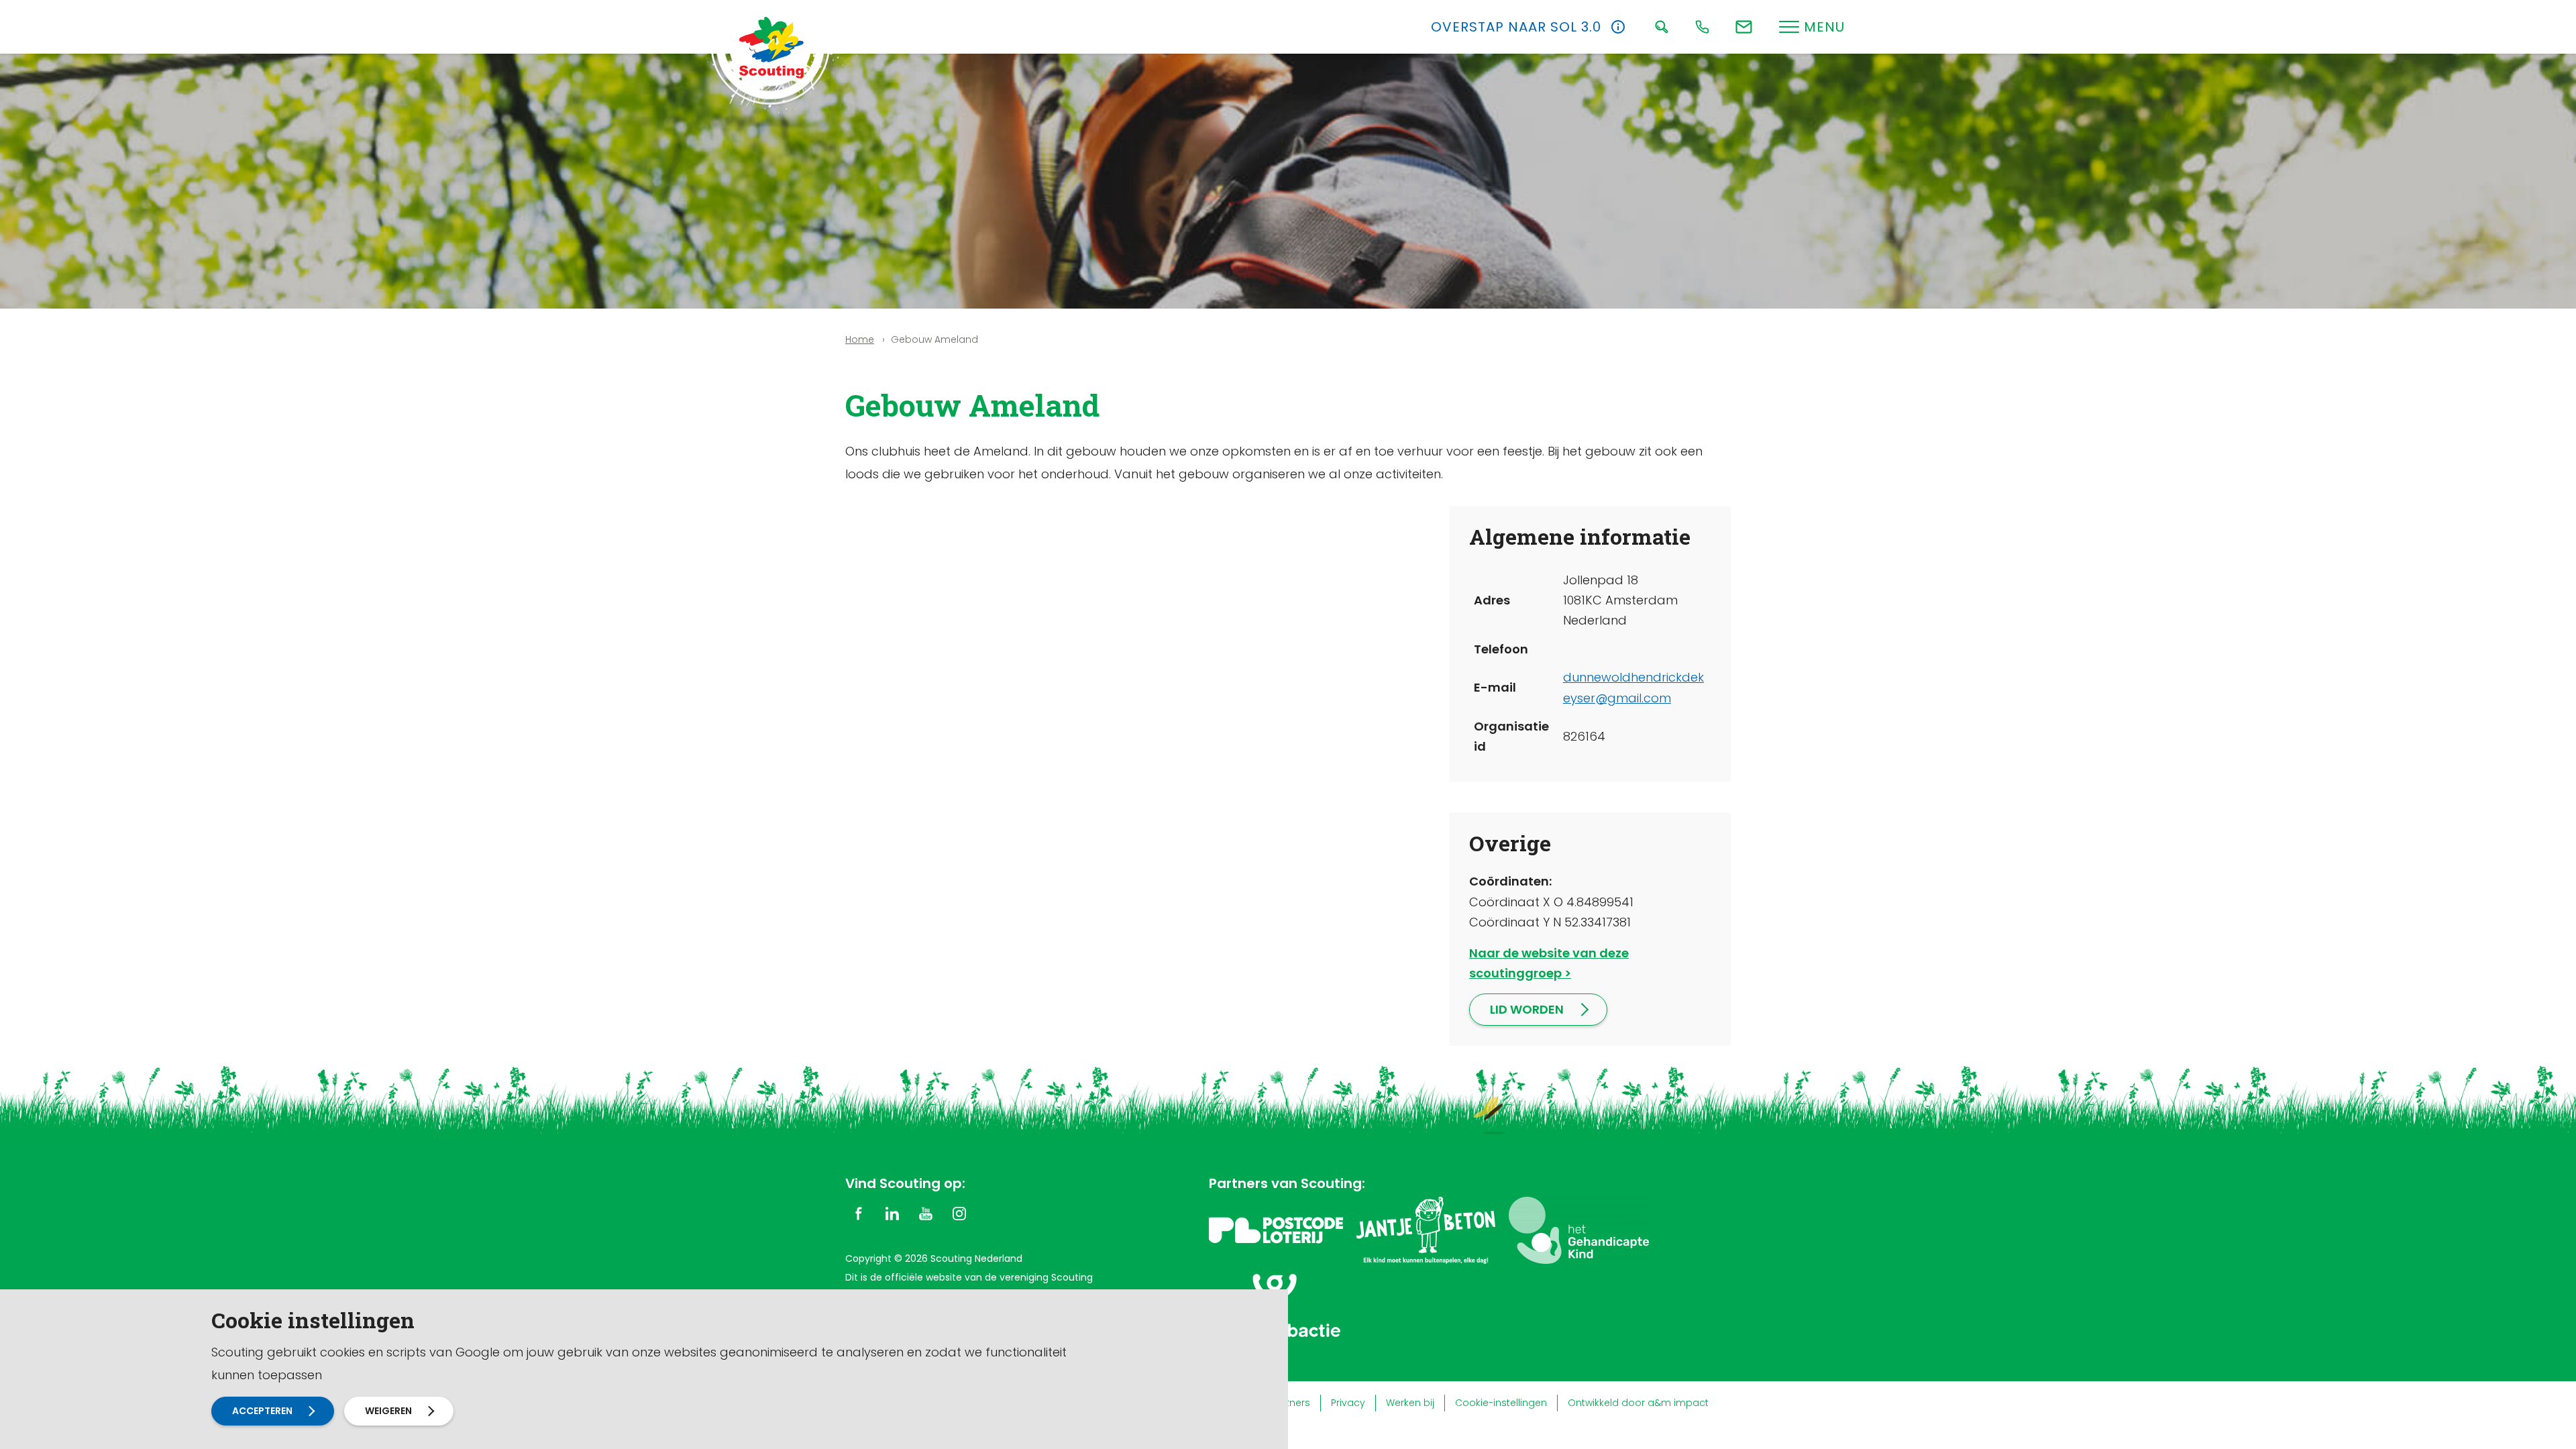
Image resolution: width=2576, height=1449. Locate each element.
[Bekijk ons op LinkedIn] (892, 1213)
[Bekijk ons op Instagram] (959, 1213)
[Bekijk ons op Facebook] (859, 1213)
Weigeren (388, 1411)
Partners (1290, 1403)
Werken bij (1410, 1403)
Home (860, 339)
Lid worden (1527, 1009)
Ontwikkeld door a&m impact (1638, 1403)
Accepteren (262, 1411)
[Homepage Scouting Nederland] (771, 47)
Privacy (1348, 1403)
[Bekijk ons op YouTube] (926, 1213)
